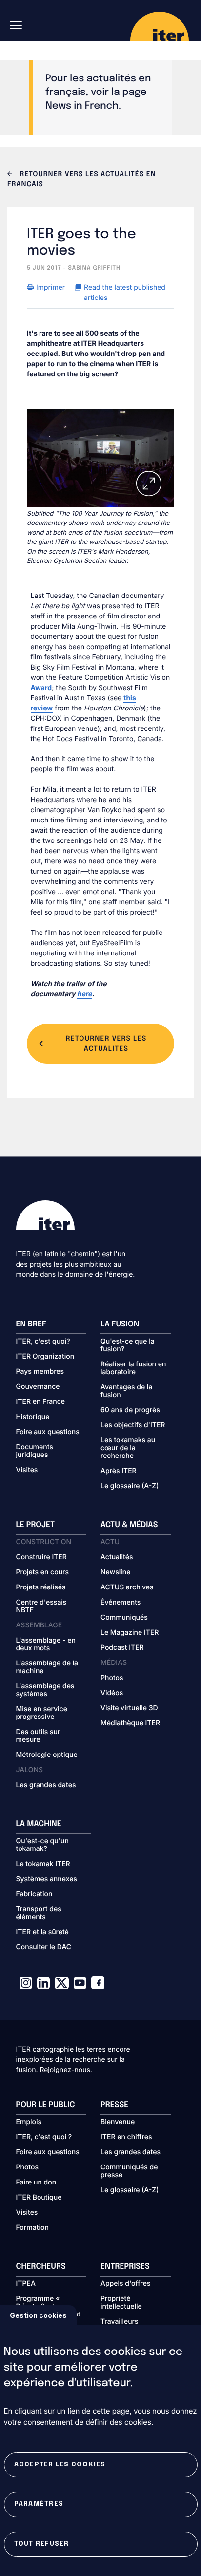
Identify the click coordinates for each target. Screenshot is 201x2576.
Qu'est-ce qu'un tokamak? (42, 1845)
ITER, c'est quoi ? (44, 2137)
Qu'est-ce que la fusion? (128, 1345)
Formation (32, 2228)
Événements (121, 1603)
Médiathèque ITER (130, 1723)
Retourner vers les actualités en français (82, 180)
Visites (27, 1470)
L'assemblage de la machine (47, 1667)
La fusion (120, 1324)
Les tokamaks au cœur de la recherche (128, 1448)
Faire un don (36, 2183)
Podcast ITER (122, 1648)
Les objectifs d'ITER (133, 1425)
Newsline (115, 1572)
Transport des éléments (39, 1913)
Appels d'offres (126, 2284)
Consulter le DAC (44, 1947)
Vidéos (112, 1693)
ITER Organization (45, 1357)
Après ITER (119, 1471)
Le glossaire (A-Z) (130, 1486)
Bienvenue (118, 2122)
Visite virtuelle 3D (129, 1708)
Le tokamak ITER (43, 1864)
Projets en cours (43, 1572)
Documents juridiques (35, 1451)
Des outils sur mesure (38, 1736)
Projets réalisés (41, 1587)
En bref (31, 1324)
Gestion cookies (38, 2315)
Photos (112, 1678)
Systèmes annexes (47, 1879)
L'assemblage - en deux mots (46, 1644)
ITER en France (41, 1402)
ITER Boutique (39, 2198)
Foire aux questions (48, 1432)
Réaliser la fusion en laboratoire (133, 1368)
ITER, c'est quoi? (43, 1342)
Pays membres (40, 1372)
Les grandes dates (46, 1785)
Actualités (117, 1557)
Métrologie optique (47, 1755)
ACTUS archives (127, 1587)
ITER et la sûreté (42, 1932)
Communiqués (124, 1618)
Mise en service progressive (42, 1713)
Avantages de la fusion (126, 1391)
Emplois (29, 2122)
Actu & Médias (129, 1525)
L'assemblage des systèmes (45, 1690)
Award (41, 688)
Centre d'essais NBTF (41, 1606)
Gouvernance (38, 1387)
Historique (33, 1417)
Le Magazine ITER (130, 1633)
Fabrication (34, 1894)
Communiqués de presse (129, 2171)
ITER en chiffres (126, 2137)
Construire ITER (41, 1557)
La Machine (39, 1824)
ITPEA (26, 2284)
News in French (82, 106)
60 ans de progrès (130, 1410)
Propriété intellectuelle (121, 2303)
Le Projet (36, 1525)
